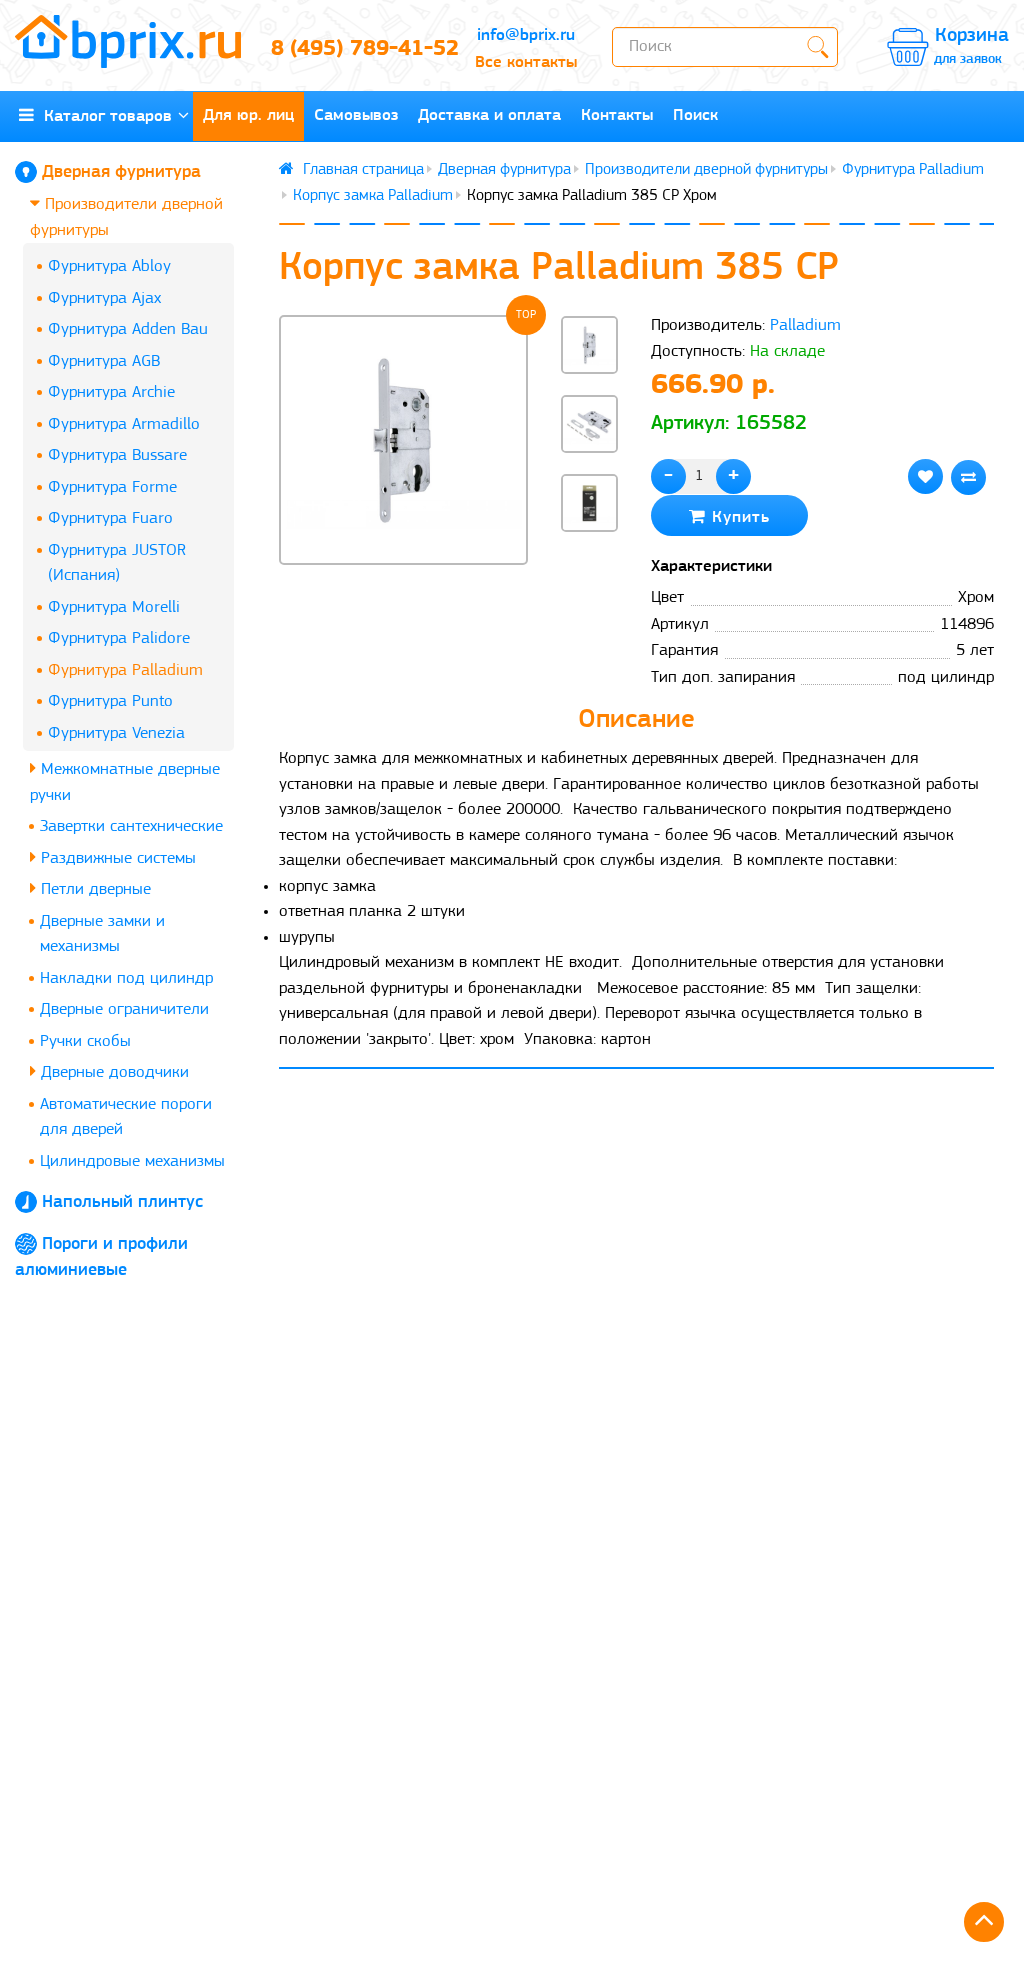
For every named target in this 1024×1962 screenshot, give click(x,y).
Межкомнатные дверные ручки (125, 782)
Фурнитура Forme (112, 487)
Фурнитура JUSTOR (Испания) (117, 563)
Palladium (805, 325)
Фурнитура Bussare (117, 455)
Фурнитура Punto (110, 701)
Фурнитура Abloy (109, 266)
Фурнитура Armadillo (124, 424)
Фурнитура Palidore (119, 638)
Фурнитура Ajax (104, 298)
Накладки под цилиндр (126, 978)
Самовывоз (356, 115)
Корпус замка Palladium (373, 196)
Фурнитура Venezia (116, 733)
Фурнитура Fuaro (110, 518)
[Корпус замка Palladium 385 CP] (404, 440)
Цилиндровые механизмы (132, 1161)
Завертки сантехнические (131, 826)
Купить (738, 517)
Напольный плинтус (122, 1203)
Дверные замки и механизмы (102, 934)
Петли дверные (93, 889)
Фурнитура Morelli (114, 607)
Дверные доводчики (112, 1072)
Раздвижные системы (116, 858)
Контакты (617, 115)
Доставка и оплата (489, 115)
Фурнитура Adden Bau (128, 329)
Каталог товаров (103, 116)
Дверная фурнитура (121, 173)
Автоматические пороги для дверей (126, 1117)
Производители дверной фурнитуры (126, 217)
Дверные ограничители (124, 1009)
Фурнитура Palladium (125, 670)
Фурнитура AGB (104, 361)
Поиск (695, 115)
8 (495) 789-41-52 (355, 49)
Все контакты (526, 62)
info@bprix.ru (526, 35)
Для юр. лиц (248, 115)
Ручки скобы (85, 1041)
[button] (590, 565)
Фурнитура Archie (111, 392)
